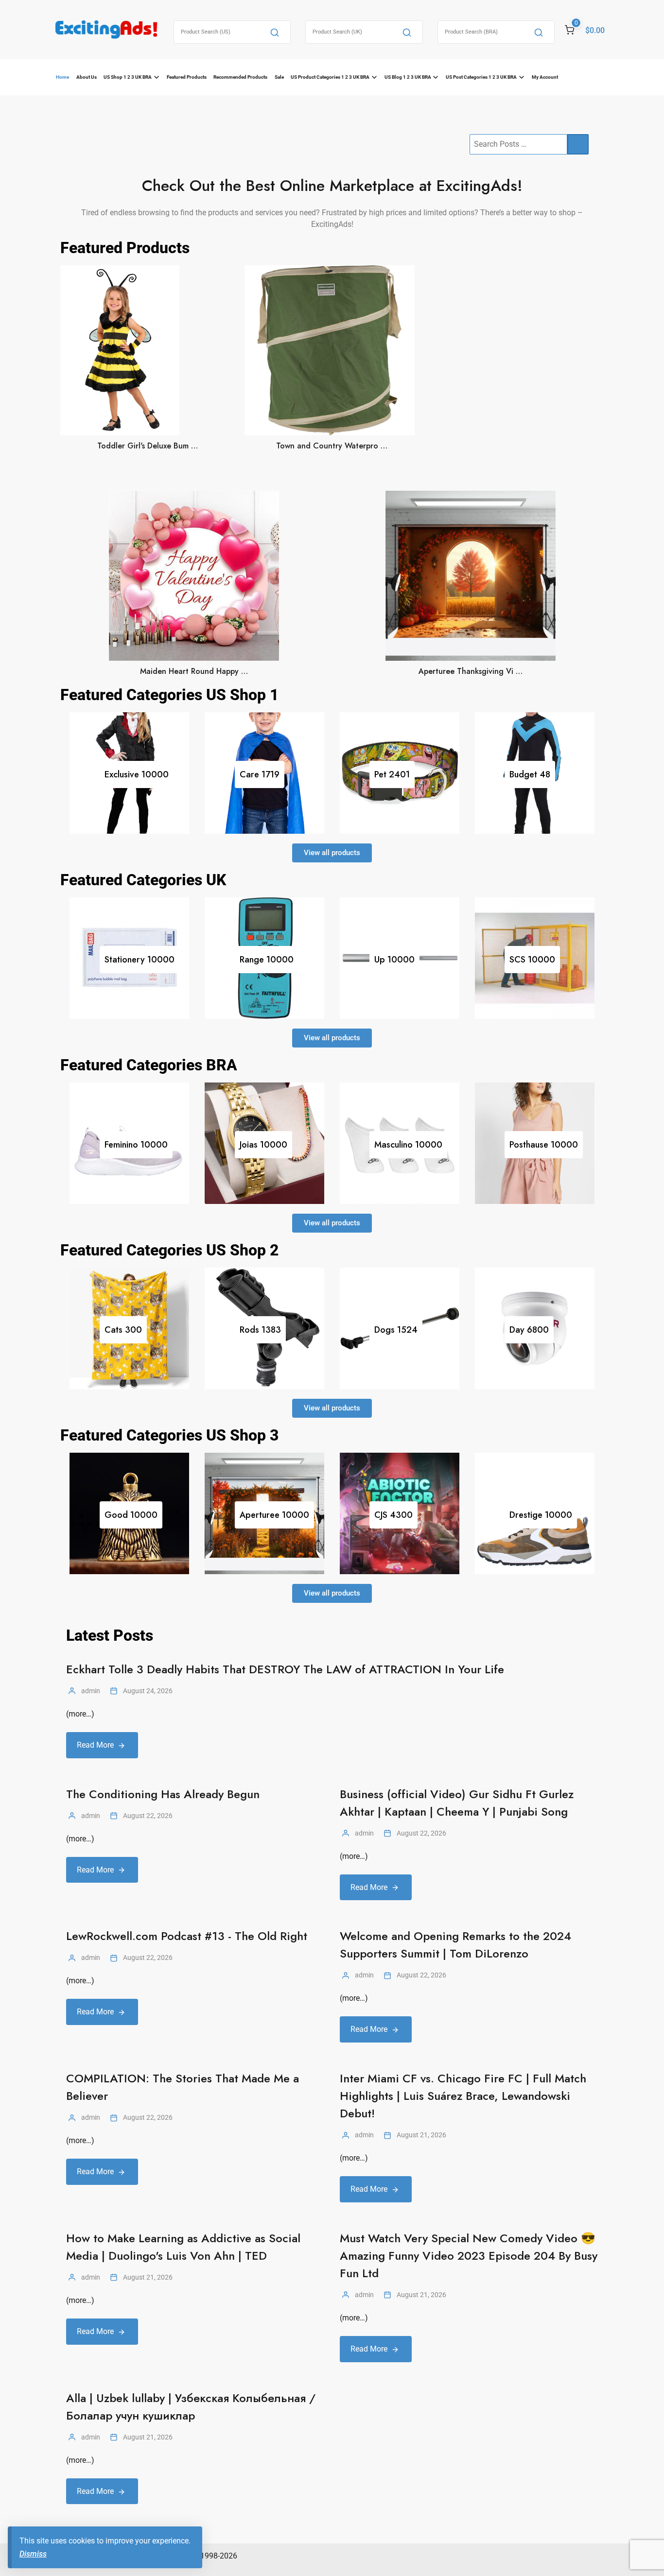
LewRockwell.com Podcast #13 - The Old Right (187, 1936)
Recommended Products (240, 77)
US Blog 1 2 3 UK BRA (408, 77)
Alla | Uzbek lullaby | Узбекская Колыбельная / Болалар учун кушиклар (191, 2407)
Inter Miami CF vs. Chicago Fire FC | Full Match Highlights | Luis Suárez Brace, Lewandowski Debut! (463, 2096)
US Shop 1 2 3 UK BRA (128, 77)
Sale (279, 77)
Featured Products (187, 77)
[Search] (275, 32)
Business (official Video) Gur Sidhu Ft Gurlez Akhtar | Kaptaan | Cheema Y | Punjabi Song (457, 1803)
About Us (87, 77)
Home (62, 77)
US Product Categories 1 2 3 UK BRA (330, 77)
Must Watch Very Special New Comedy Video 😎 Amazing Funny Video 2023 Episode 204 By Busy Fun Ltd (469, 2256)
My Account (545, 77)
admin (91, 1691)
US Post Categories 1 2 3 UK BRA (481, 77)
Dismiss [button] (33, 2554)
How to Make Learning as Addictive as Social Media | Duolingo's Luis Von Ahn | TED (183, 2247)
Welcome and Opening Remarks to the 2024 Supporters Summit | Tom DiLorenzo (455, 1945)
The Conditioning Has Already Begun (163, 1794)
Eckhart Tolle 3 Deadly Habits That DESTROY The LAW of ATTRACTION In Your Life (285, 1669)
